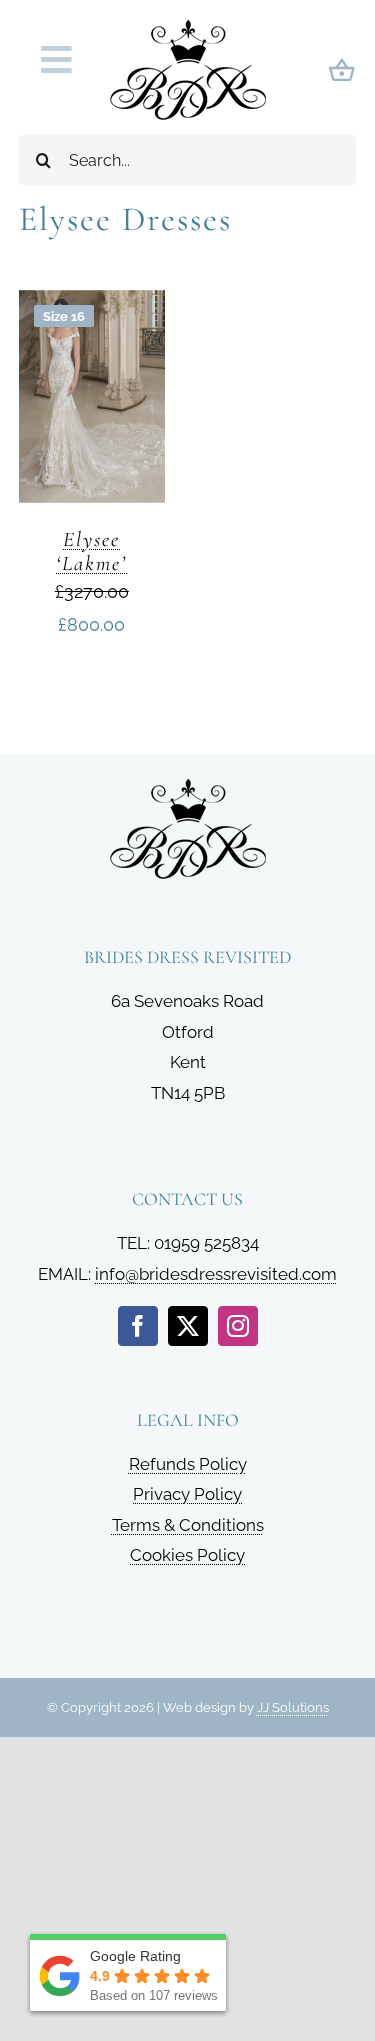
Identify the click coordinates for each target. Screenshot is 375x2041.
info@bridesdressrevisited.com (216, 1274)
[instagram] (238, 1326)
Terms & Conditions (188, 1525)
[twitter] (188, 1326)
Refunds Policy (188, 1464)
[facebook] (138, 1326)
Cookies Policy (187, 1555)
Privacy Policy (187, 1494)
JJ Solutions (293, 1707)
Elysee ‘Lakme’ (91, 551)
